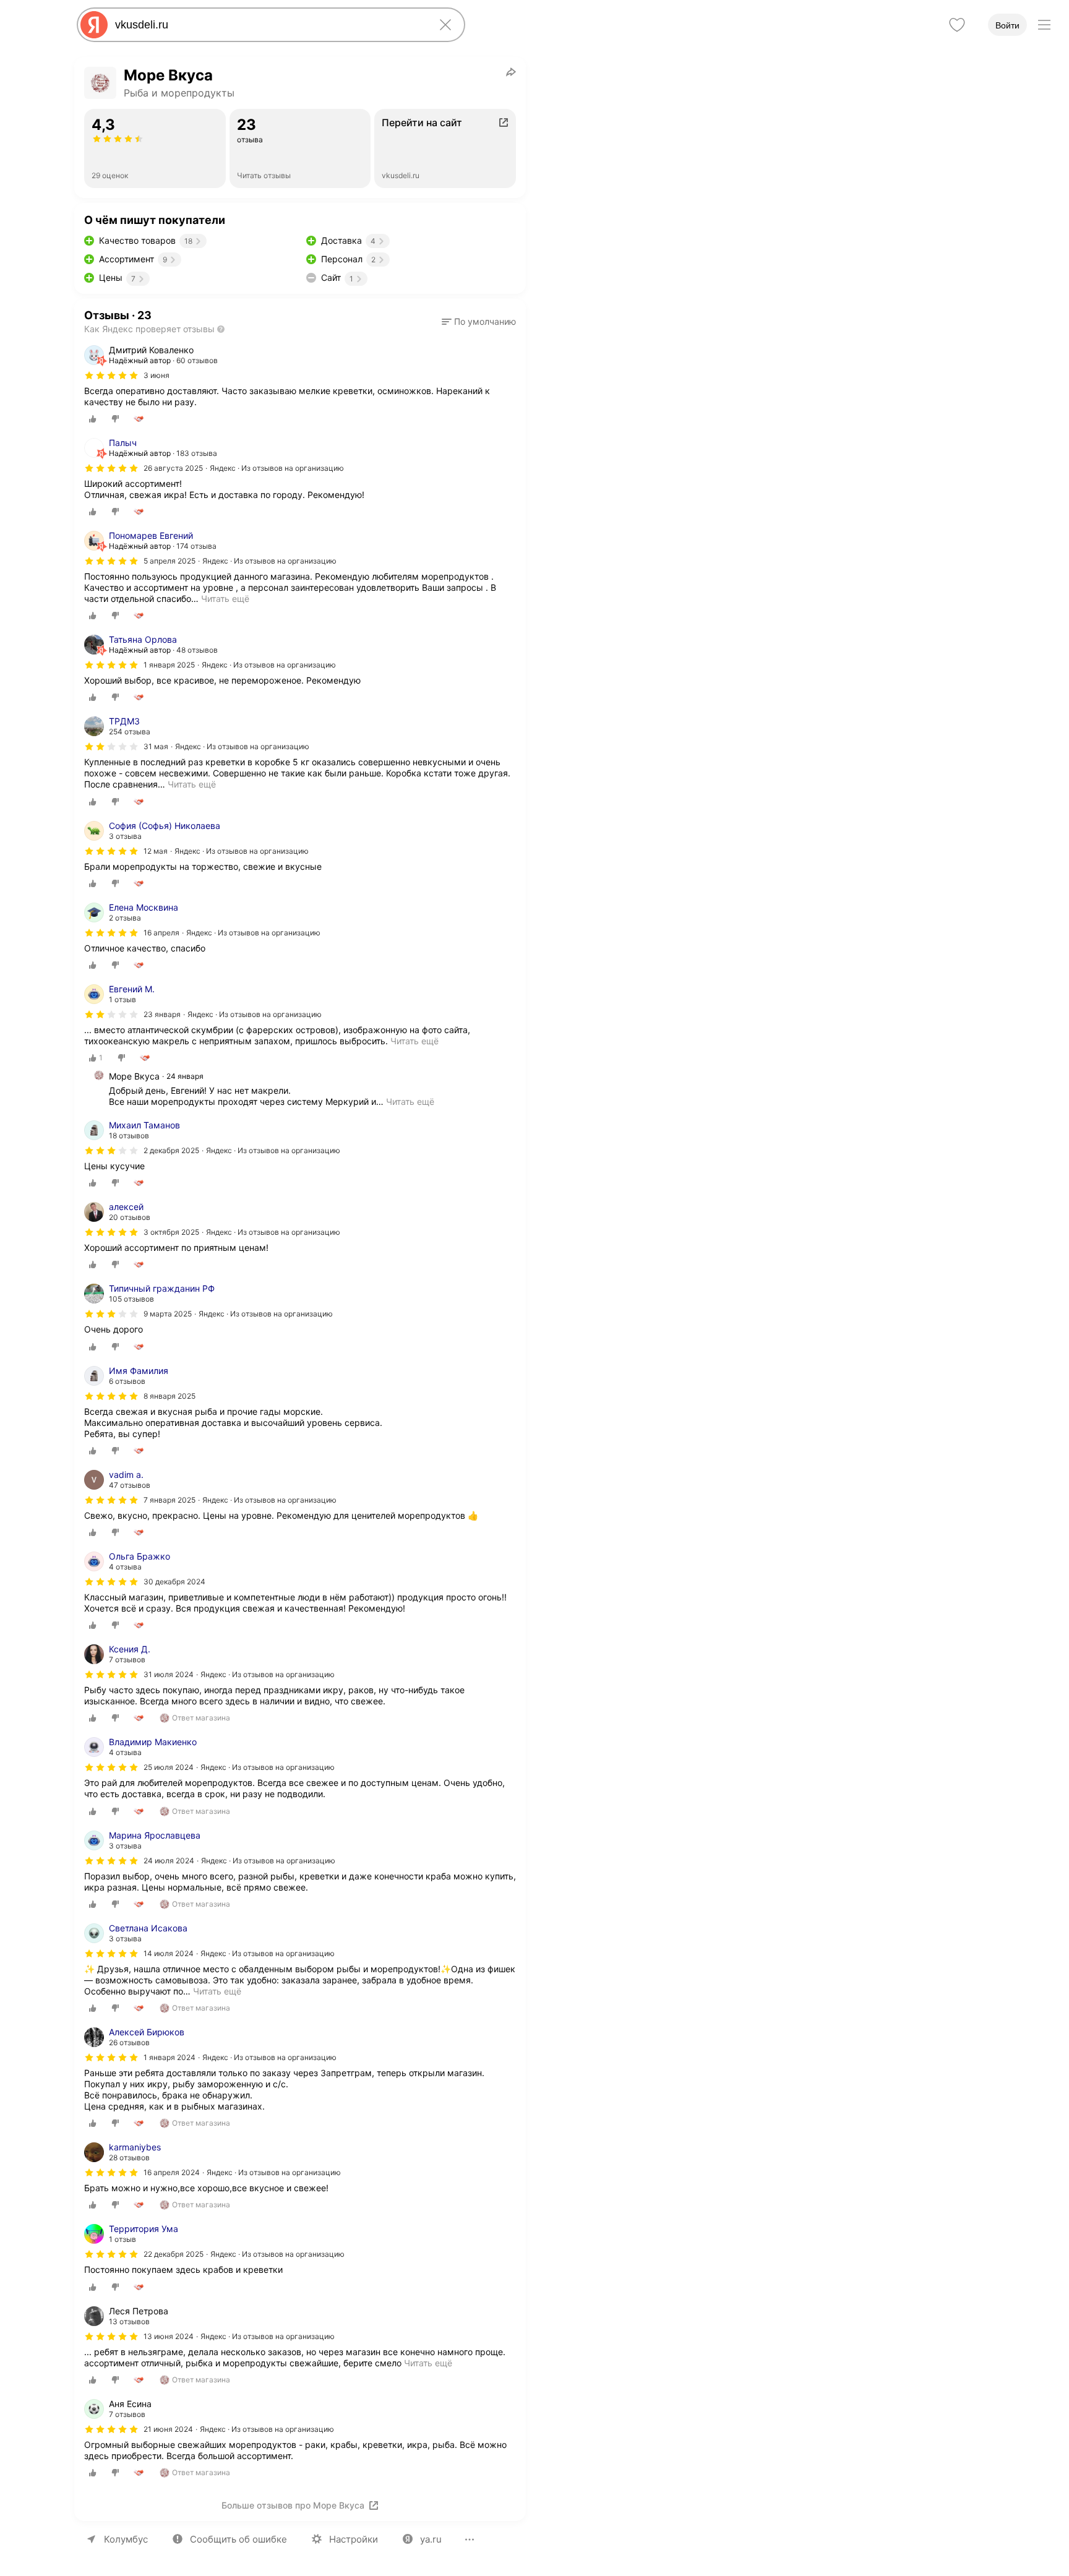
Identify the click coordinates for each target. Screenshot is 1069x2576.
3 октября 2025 (171, 1232)
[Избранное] (957, 25)
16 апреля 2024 (172, 2172)
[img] (111, 376)
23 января (162, 1014)
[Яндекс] (94, 25)
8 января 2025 (170, 1396)
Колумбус (126, 2539)
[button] (479, 322)
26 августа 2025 (173, 468)
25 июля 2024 (169, 1767)
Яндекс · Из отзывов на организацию (277, 468)
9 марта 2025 (168, 1314)
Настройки (354, 2539)
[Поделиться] (511, 72)
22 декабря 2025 (174, 2254)
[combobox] (268, 25)
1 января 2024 (170, 2057)
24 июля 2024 (169, 1861)
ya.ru (431, 2539)
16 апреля (161, 933)
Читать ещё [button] (225, 599)
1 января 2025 (169, 665)
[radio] (93, 419)
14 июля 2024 (169, 1953)
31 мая (156, 746)
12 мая (156, 851)
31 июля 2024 (169, 1674)
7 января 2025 (170, 1500)
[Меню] (1044, 25)
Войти (1007, 25)
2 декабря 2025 (171, 1150)
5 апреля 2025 (170, 561)
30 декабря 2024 (174, 1582)
